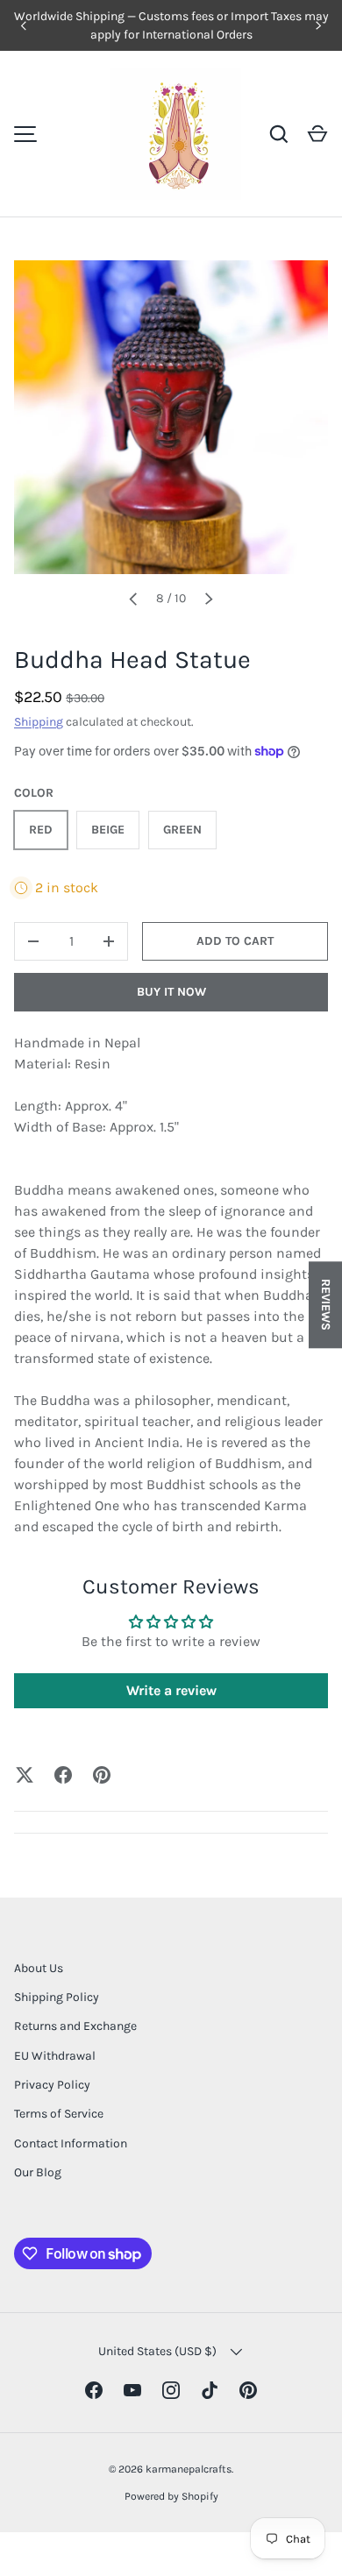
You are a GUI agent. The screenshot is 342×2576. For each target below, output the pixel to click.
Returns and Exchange (75, 2026)
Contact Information (71, 2143)
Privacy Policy (52, 2085)
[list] (171, 417)
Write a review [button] (171, 1690)
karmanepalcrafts (189, 2469)
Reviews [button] (326, 1305)
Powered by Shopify (171, 2496)
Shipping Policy (57, 1997)
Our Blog (38, 2172)
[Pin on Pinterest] (102, 1775)
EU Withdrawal (55, 2056)
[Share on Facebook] (63, 1775)
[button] (317, 134)
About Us (39, 1968)
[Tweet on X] (25, 1775)
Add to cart (235, 941)
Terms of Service (59, 2114)
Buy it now (171, 992)
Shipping (39, 722)
